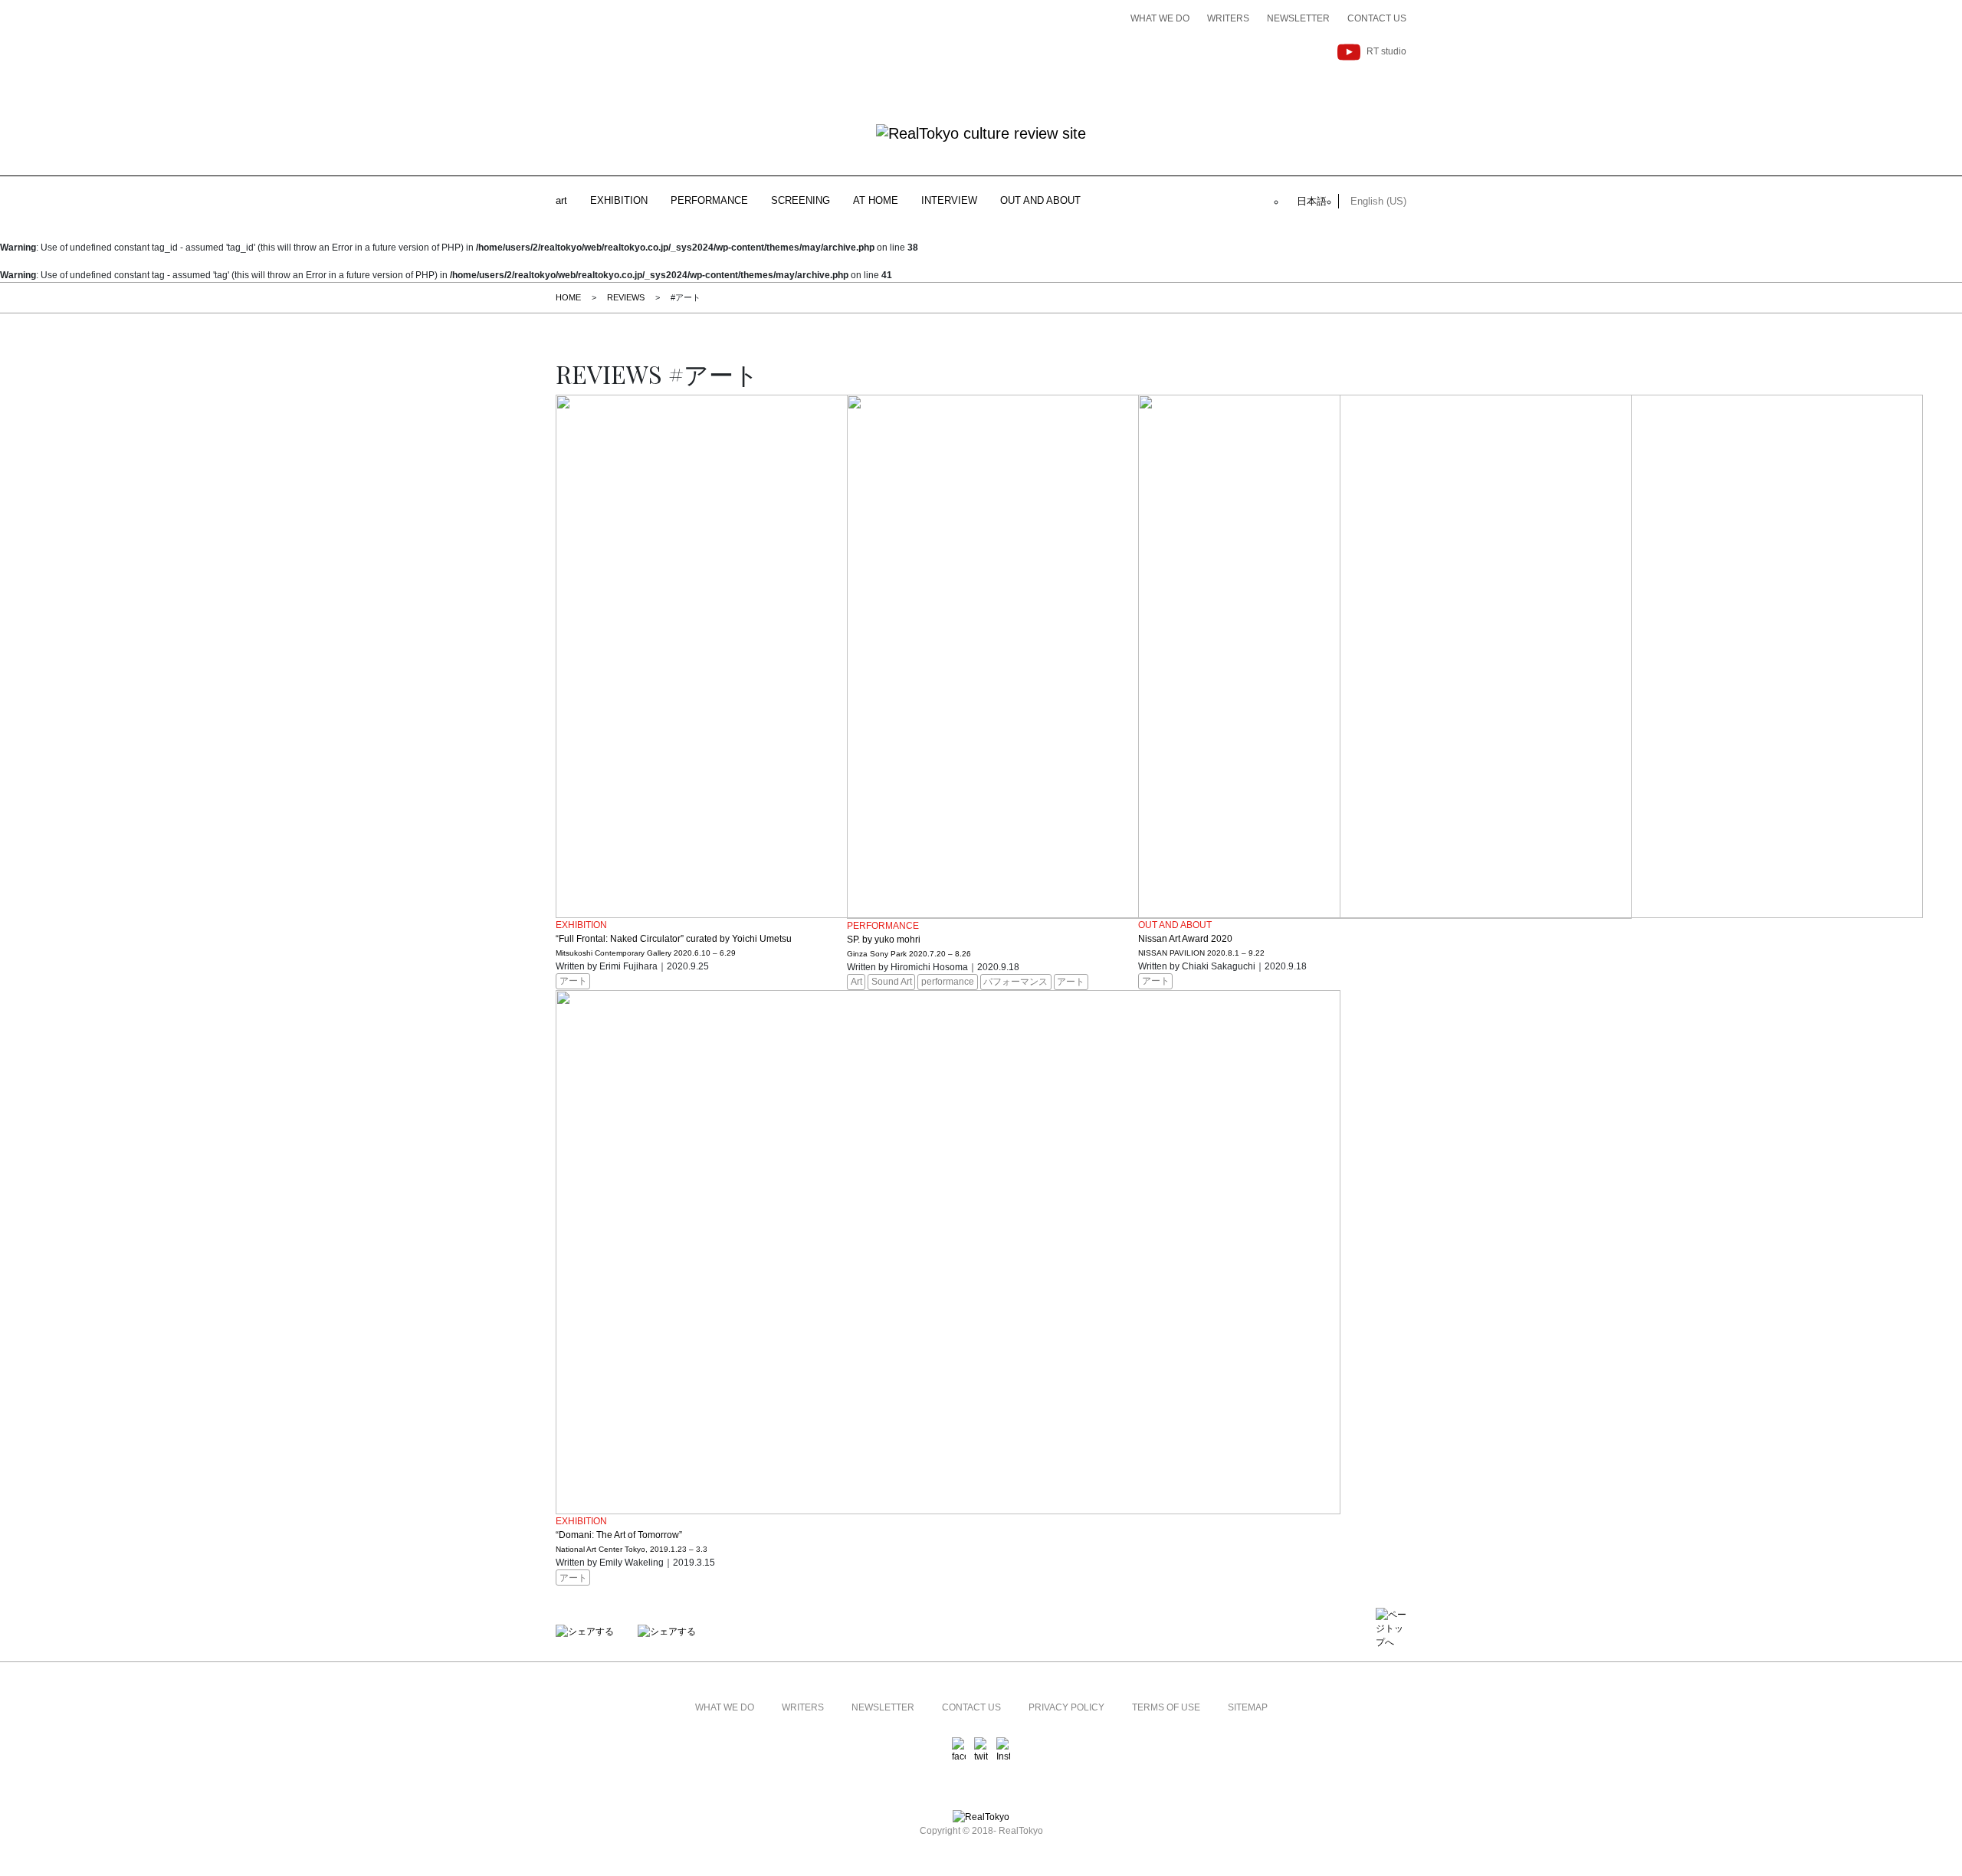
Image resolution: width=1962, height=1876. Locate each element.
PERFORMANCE (709, 200)
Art (856, 982)
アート (573, 981)
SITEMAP (1248, 1707)
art (561, 200)
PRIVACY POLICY (1066, 1707)
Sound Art (892, 982)
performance (948, 982)
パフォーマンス (1015, 982)
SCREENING (801, 200)
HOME (568, 297)
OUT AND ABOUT (1040, 200)
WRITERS (1228, 18)
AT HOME (876, 200)
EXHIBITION (619, 200)
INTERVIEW (949, 200)
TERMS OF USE (1166, 1707)
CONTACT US (1377, 18)
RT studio (1386, 51)
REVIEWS (626, 297)
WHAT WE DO (1160, 18)
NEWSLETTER (1298, 18)
